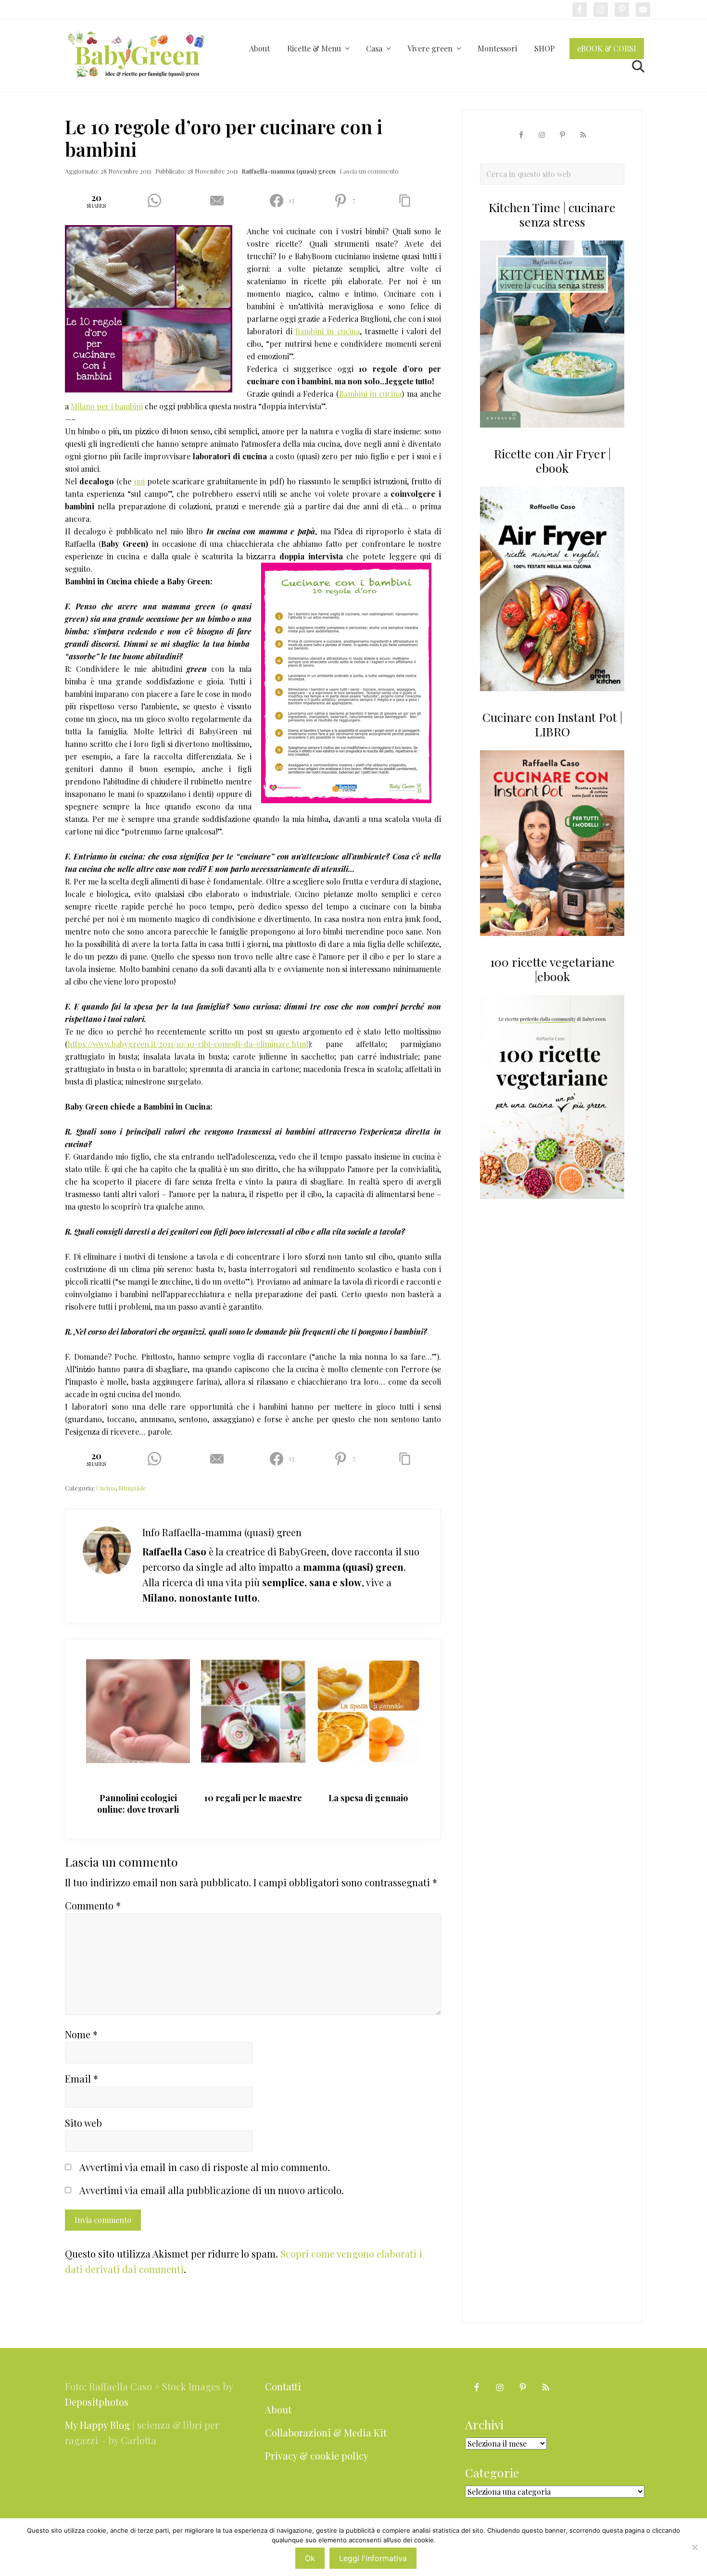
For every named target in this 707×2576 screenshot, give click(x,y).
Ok (310, 2558)
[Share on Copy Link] (409, 201)
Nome (81, 2034)
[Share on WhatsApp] (158, 201)
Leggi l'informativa (373, 2558)
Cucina (106, 1488)
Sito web (83, 2123)
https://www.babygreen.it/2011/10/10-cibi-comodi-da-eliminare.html (188, 1044)
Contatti (283, 2386)
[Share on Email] (221, 201)
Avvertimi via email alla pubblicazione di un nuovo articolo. (212, 2190)
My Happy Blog (97, 2425)
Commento (93, 1905)
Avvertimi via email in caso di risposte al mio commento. (205, 2167)
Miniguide (132, 1488)
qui (139, 481)
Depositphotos (97, 2402)
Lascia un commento (369, 171)
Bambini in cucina (327, 331)
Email (82, 2078)
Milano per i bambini (107, 406)
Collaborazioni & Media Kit (326, 2432)
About (278, 2409)
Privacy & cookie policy (317, 2456)
